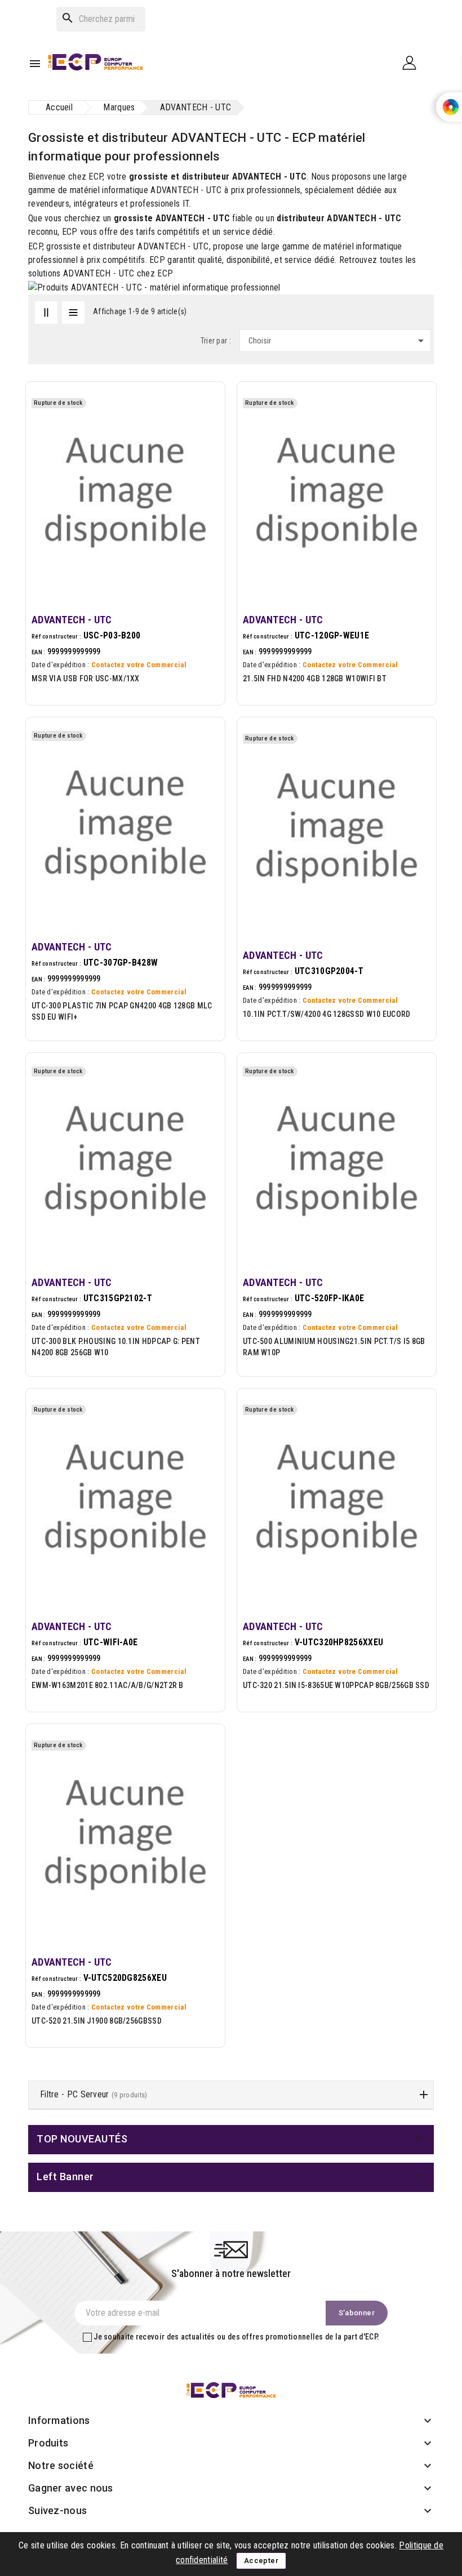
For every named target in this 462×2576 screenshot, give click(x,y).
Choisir (338, 341)
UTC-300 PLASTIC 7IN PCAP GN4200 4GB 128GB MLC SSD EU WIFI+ (122, 1011)
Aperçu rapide (204, 433)
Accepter (261, 2561)
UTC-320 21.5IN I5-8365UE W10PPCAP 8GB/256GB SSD (336, 1685)
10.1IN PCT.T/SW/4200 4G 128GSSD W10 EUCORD (327, 1014)
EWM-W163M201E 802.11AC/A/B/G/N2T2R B (108, 1685)
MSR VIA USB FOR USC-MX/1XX (86, 678)
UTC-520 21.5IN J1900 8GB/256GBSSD (97, 2021)
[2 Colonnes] (46, 312)
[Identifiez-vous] (414, 62)
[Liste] (73, 312)
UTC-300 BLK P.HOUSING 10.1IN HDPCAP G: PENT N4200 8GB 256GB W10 (116, 1347)
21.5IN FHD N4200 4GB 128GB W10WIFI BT (315, 678)
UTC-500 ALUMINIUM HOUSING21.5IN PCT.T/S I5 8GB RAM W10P (334, 1347)
